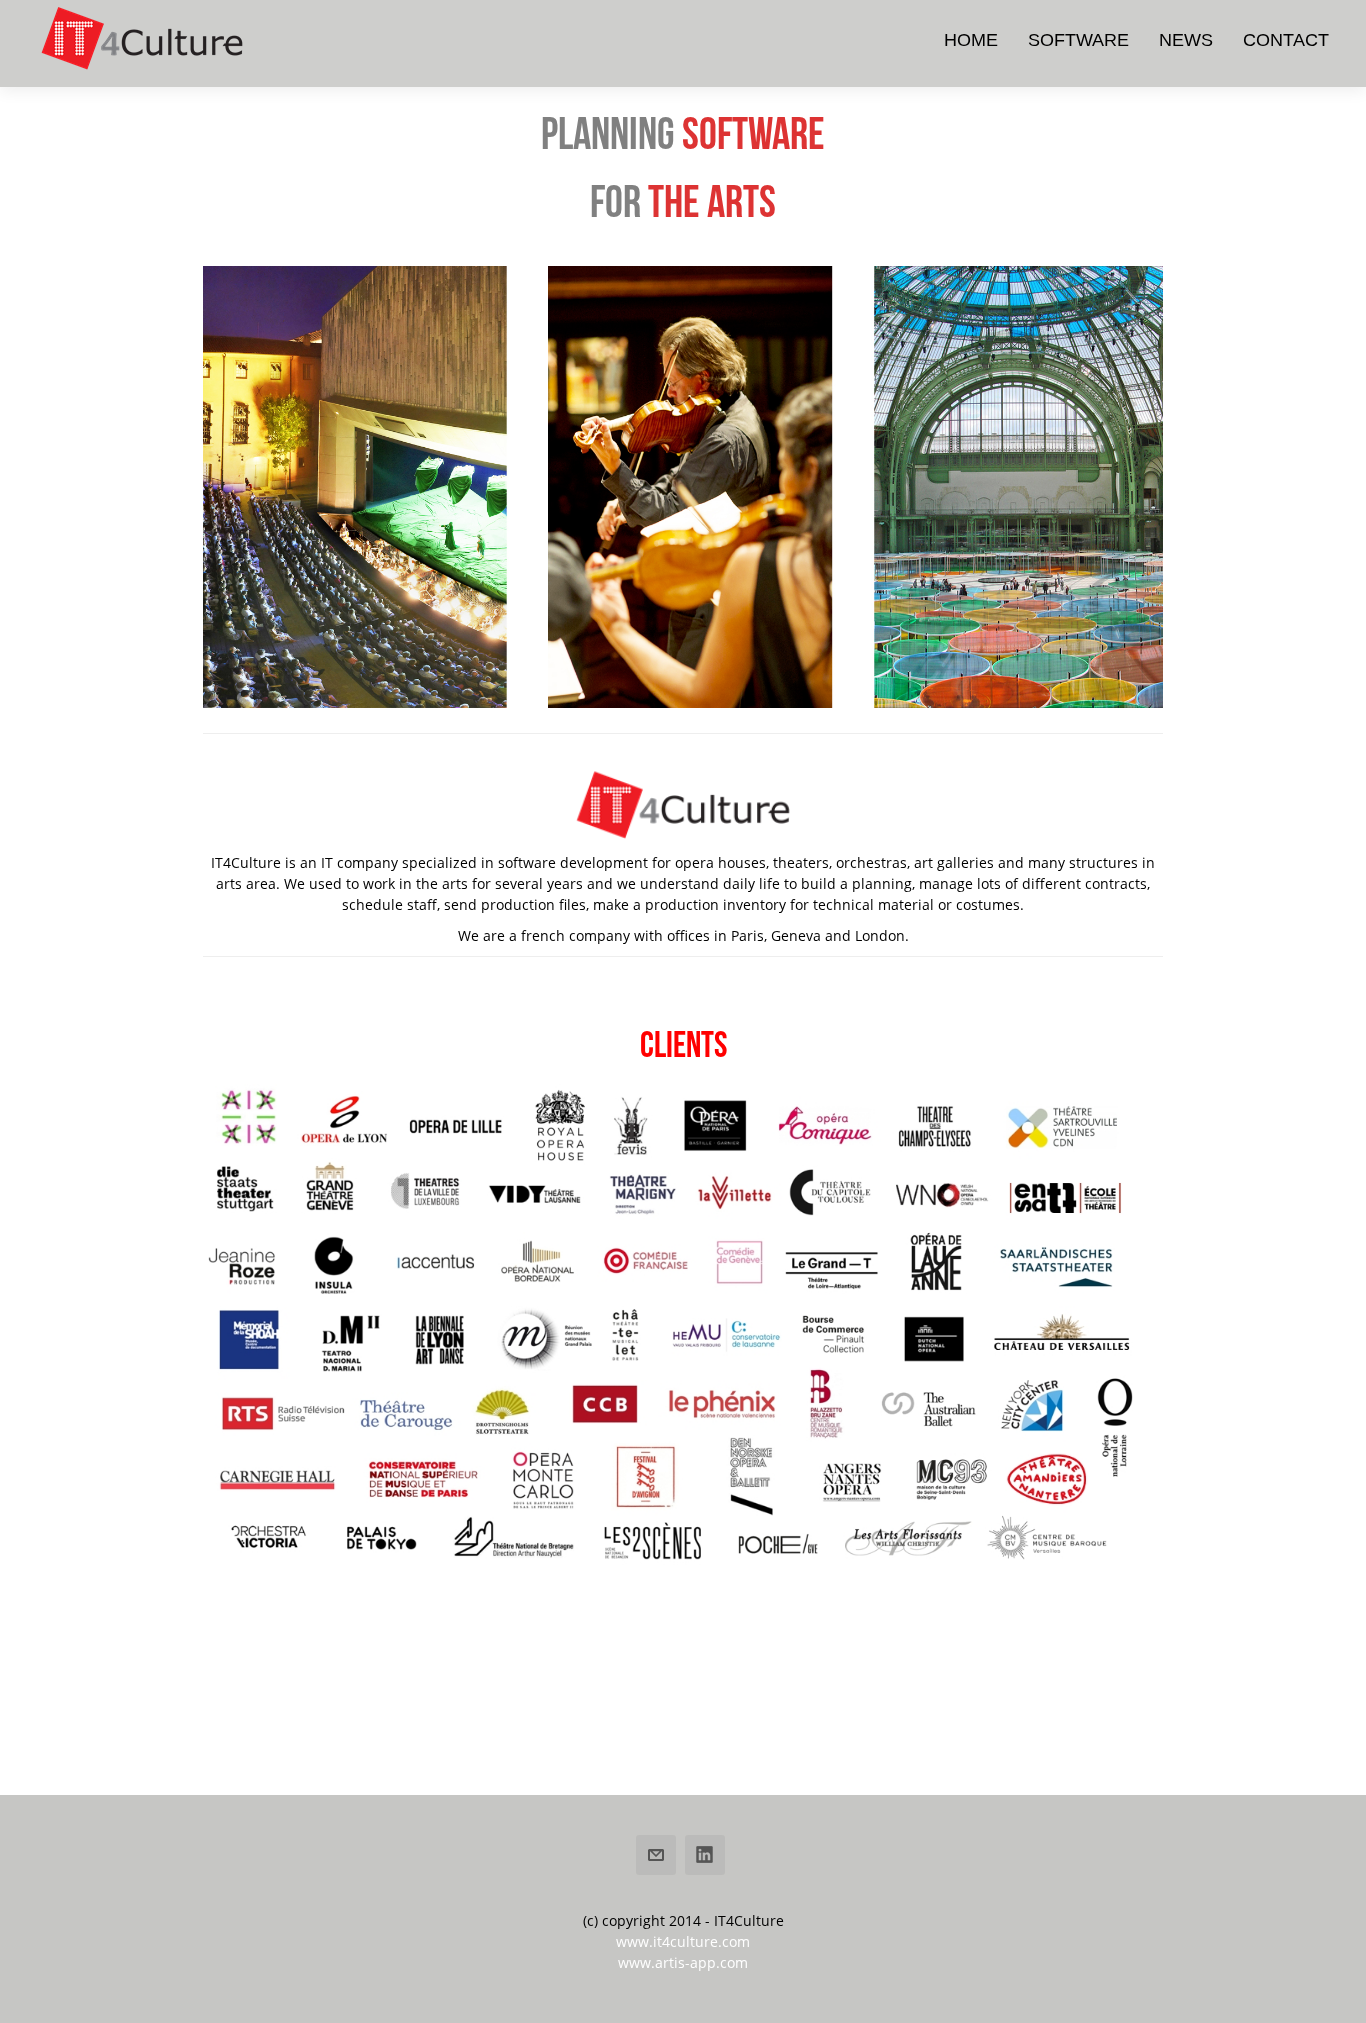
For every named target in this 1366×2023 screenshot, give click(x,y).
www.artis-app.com (683, 1962)
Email (656, 1855)
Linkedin (705, 1855)
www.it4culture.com (683, 1941)
